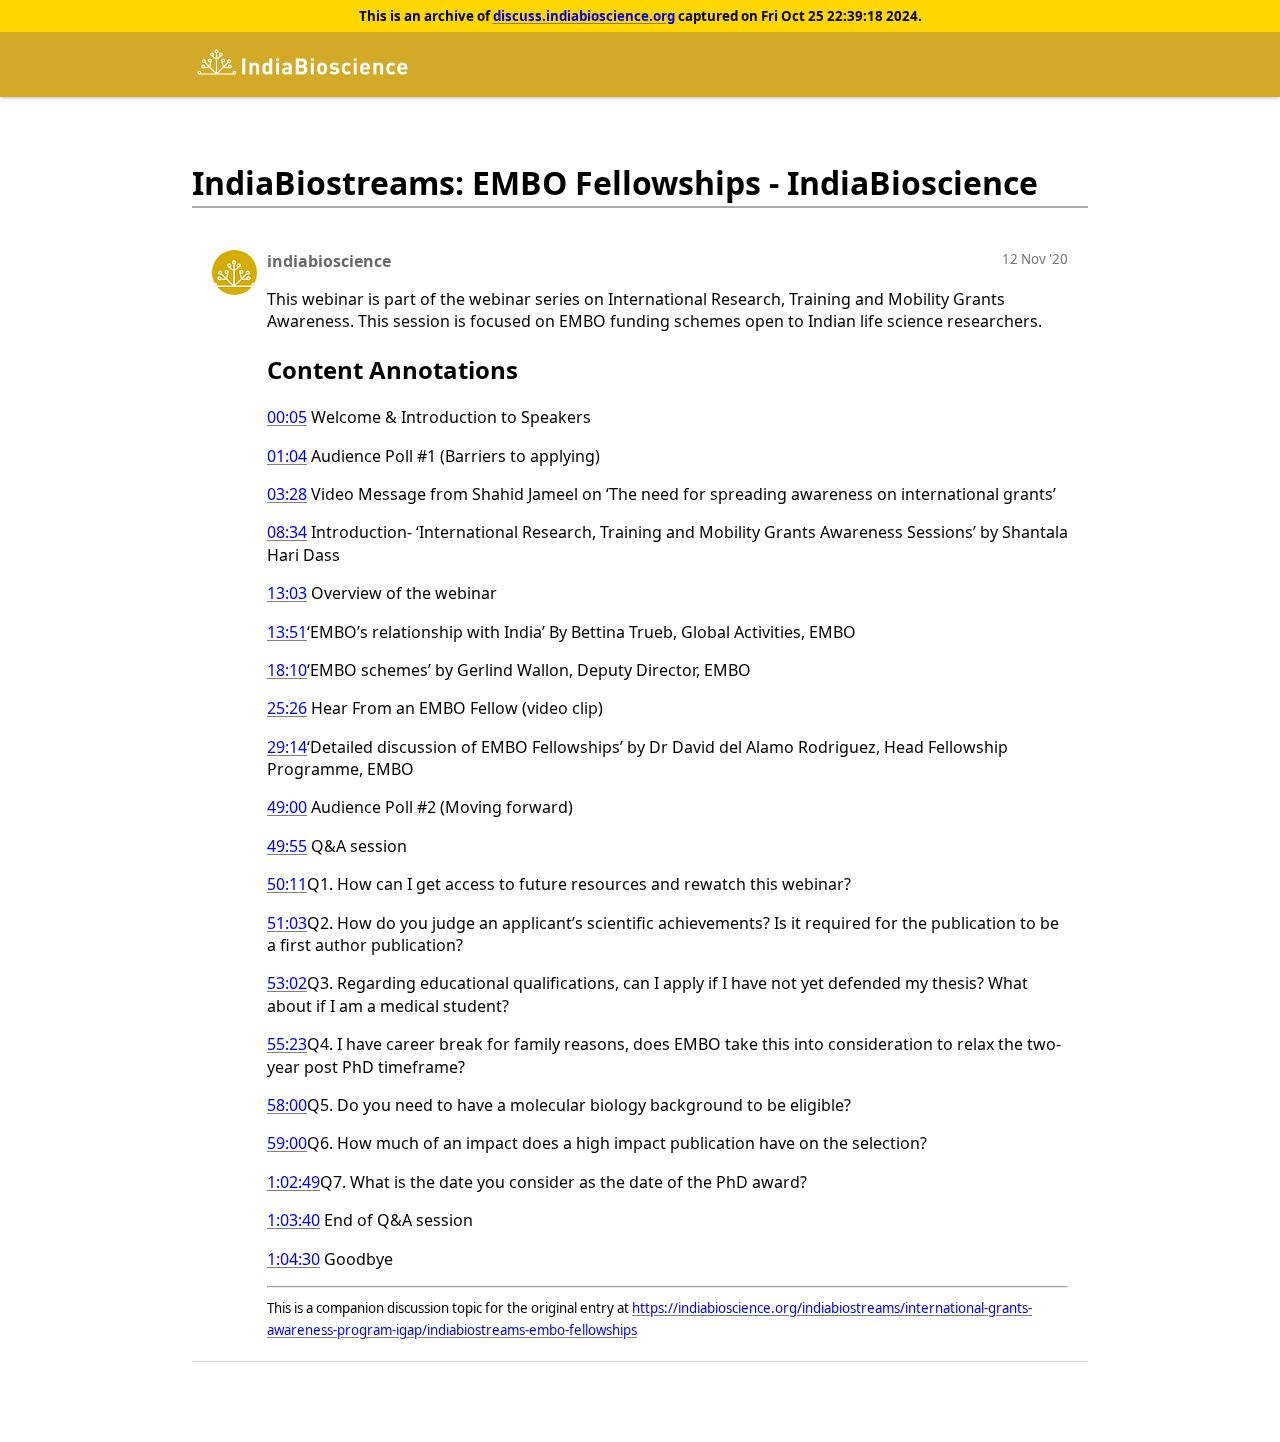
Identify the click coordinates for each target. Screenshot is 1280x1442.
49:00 (287, 807)
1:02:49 (293, 1182)
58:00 (287, 1105)
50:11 (287, 884)
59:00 (287, 1143)
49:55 (287, 846)
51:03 (287, 923)
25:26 (287, 708)
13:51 (287, 632)
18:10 (287, 670)
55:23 (287, 1044)
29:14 (287, 747)
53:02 (287, 983)
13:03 (287, 593)
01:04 (287, 456)
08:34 (287, 532)
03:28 (287, 494)
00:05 (287, 417)
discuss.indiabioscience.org (584, 16)
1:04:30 (293, 1259)
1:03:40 (293, 1220)
